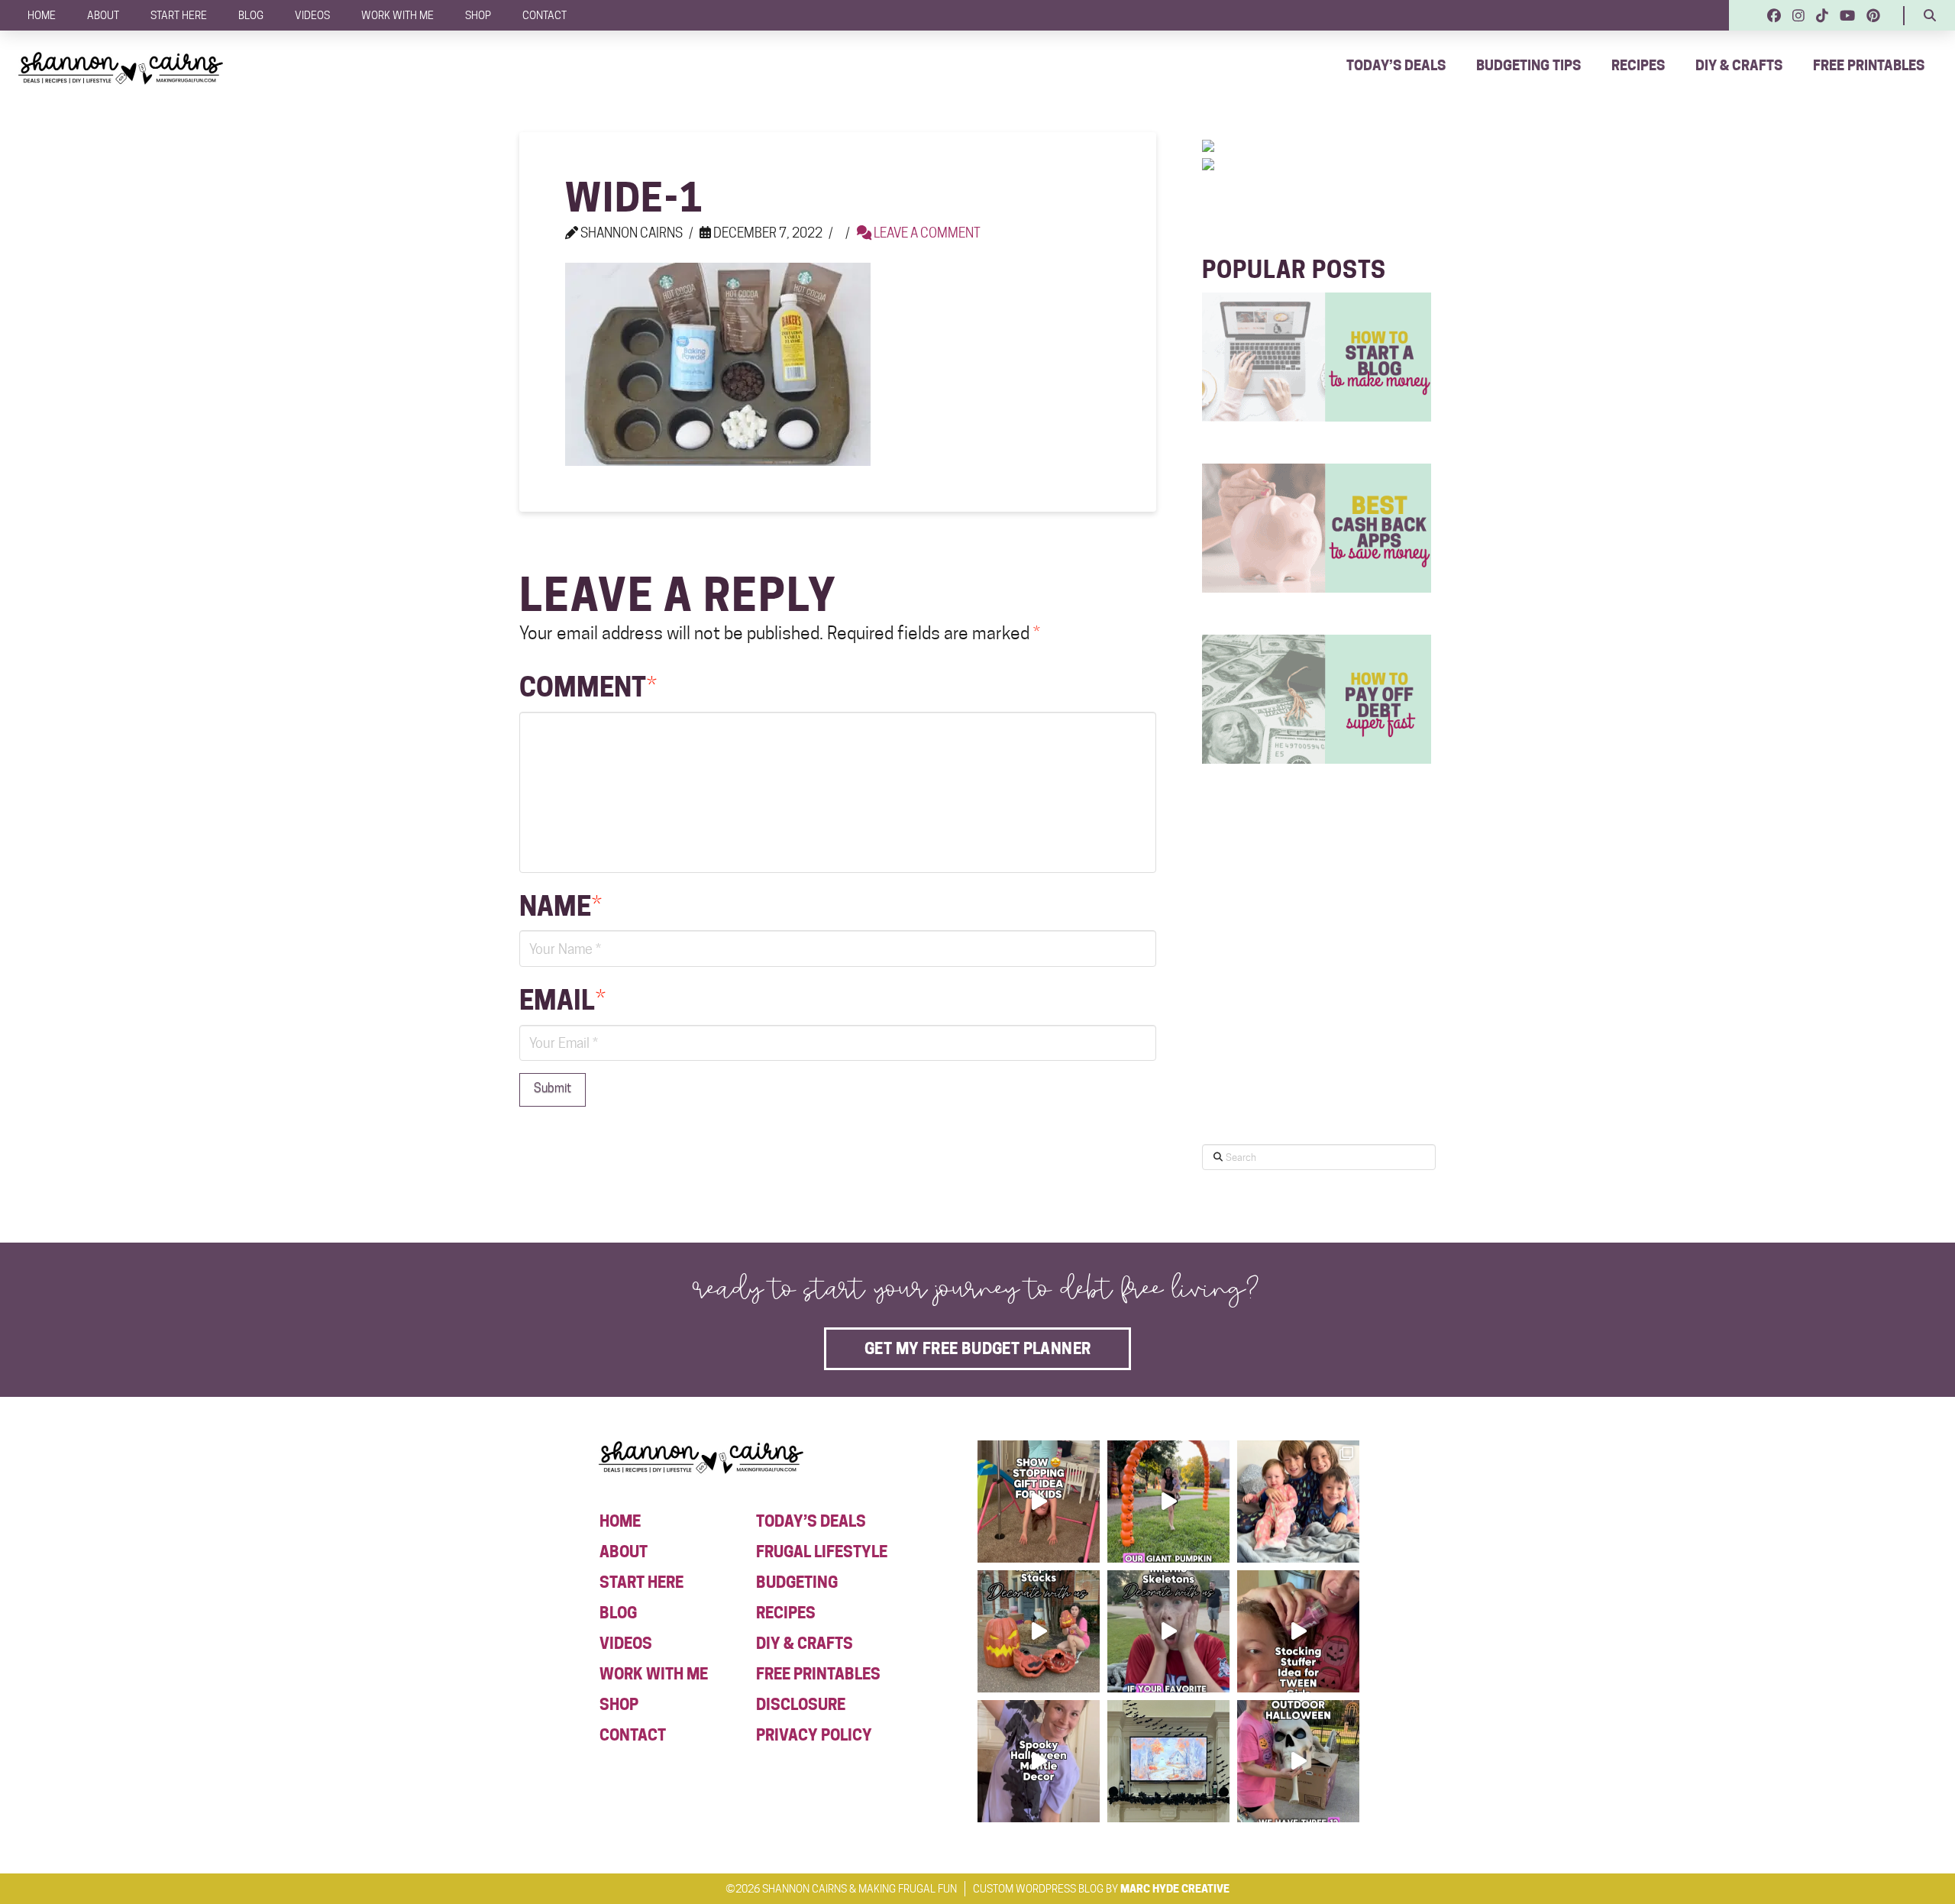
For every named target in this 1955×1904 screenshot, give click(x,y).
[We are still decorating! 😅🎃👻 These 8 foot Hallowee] (1039, 1631)
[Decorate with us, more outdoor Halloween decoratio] (1168, 1631)
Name (561, 906)
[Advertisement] (1317, 999)
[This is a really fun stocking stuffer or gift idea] (1298, 1631)
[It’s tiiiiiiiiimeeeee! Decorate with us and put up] (1298, 1761)
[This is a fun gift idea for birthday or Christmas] (1039, 1502)
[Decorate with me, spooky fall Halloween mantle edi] (1039, 1761)
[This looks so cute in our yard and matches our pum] (1168, 1502)
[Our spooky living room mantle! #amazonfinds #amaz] (1168, 1761)
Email (562, 1000)
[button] (1930, 15)
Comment (588, 687)
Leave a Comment (926, 233)
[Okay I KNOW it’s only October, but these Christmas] (1298, 1502)
